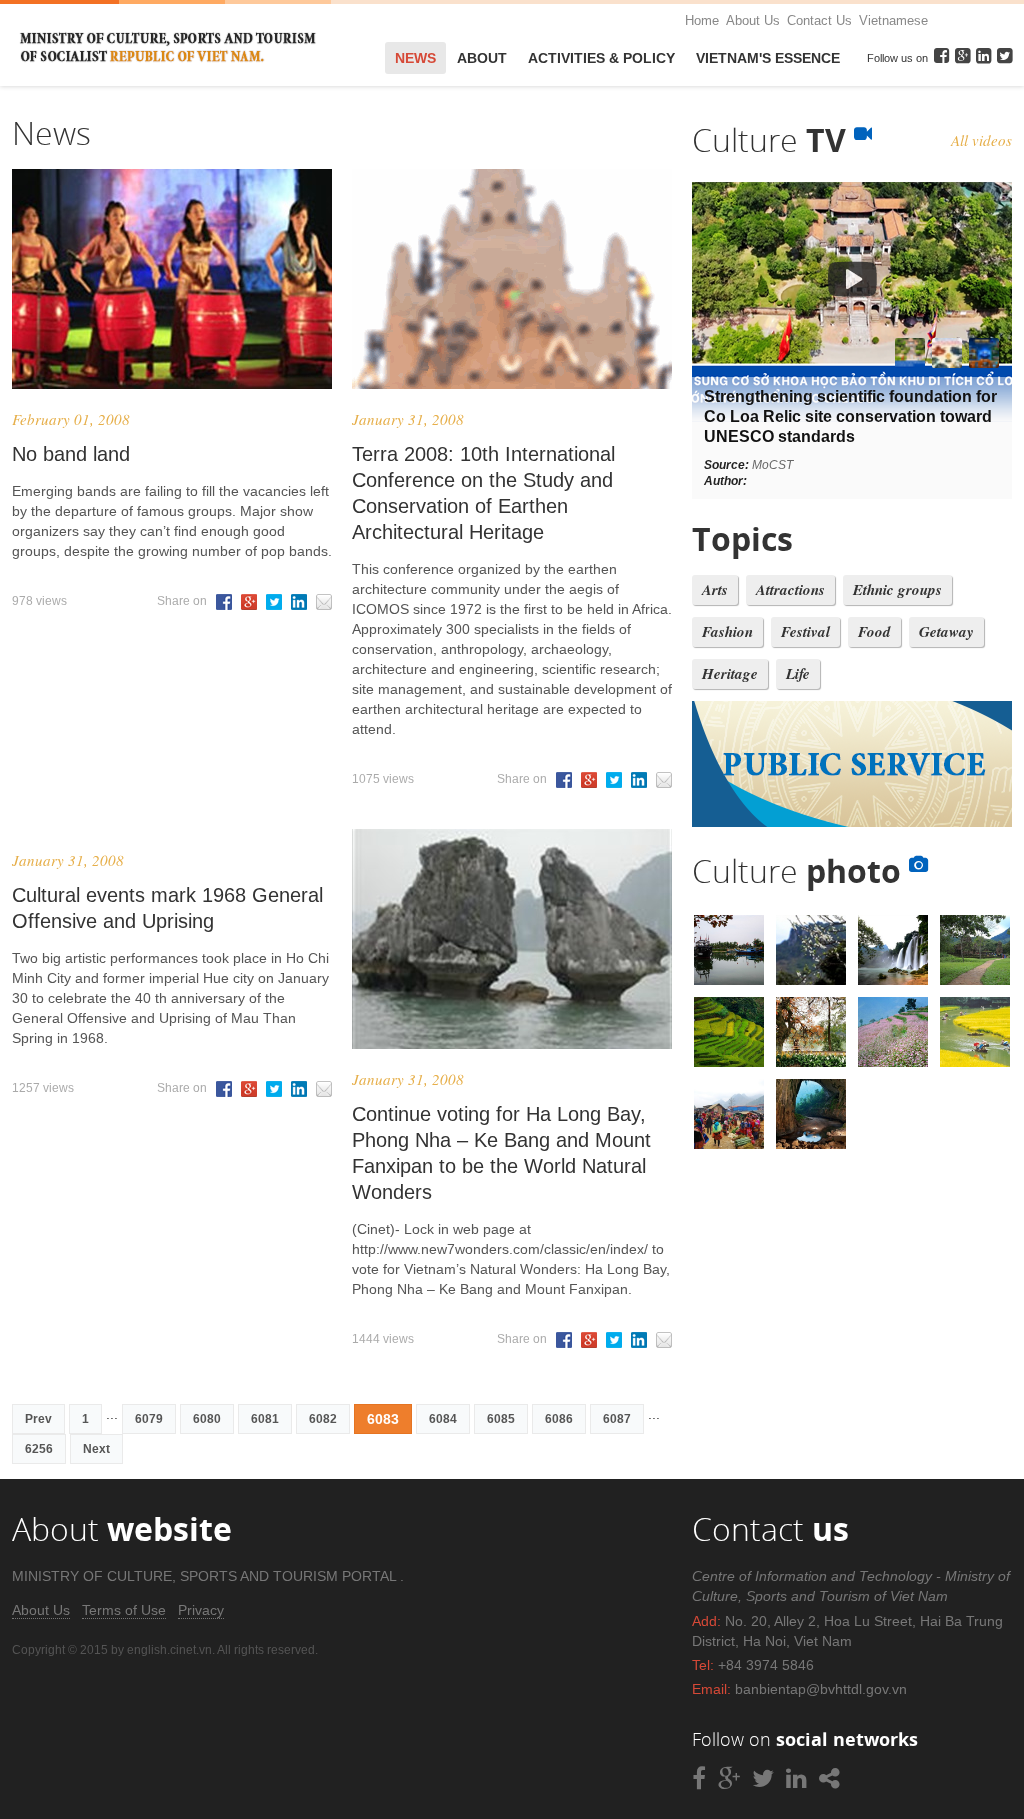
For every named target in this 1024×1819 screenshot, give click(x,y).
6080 (207, 1419)
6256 (39, 1449)
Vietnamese (893, 20)
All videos (981, 140)
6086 (559, 1419)
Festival (805, 631)
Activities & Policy (601, 58)
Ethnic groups (897, 589)
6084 (443, 1419)
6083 (383, 1419)
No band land (71, 454)
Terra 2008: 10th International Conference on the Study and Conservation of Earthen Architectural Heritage (483, 493)
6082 (323, 1419)
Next (96, 1449)
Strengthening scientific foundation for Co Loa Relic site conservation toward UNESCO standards (850, 416)
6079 (149, 1419)
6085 (501, 1419)
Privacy (201, 1610)
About (482, 58)
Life (798, 673)
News (415, 58)
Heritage (730, 673)
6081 (265, 1419)
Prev (38, 1419)
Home (702, 20)
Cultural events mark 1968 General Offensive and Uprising (167, 908)
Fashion (727, 631)
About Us (753, 20)
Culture (773, 139)
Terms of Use (124, 1610)
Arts (715, 589)
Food (874, 631)
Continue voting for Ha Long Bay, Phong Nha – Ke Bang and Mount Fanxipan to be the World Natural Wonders (501, 1153)
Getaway (946, 631)
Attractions (790, 589)
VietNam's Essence (768, 58)
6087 (617, 1419)
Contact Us (819, 20)
